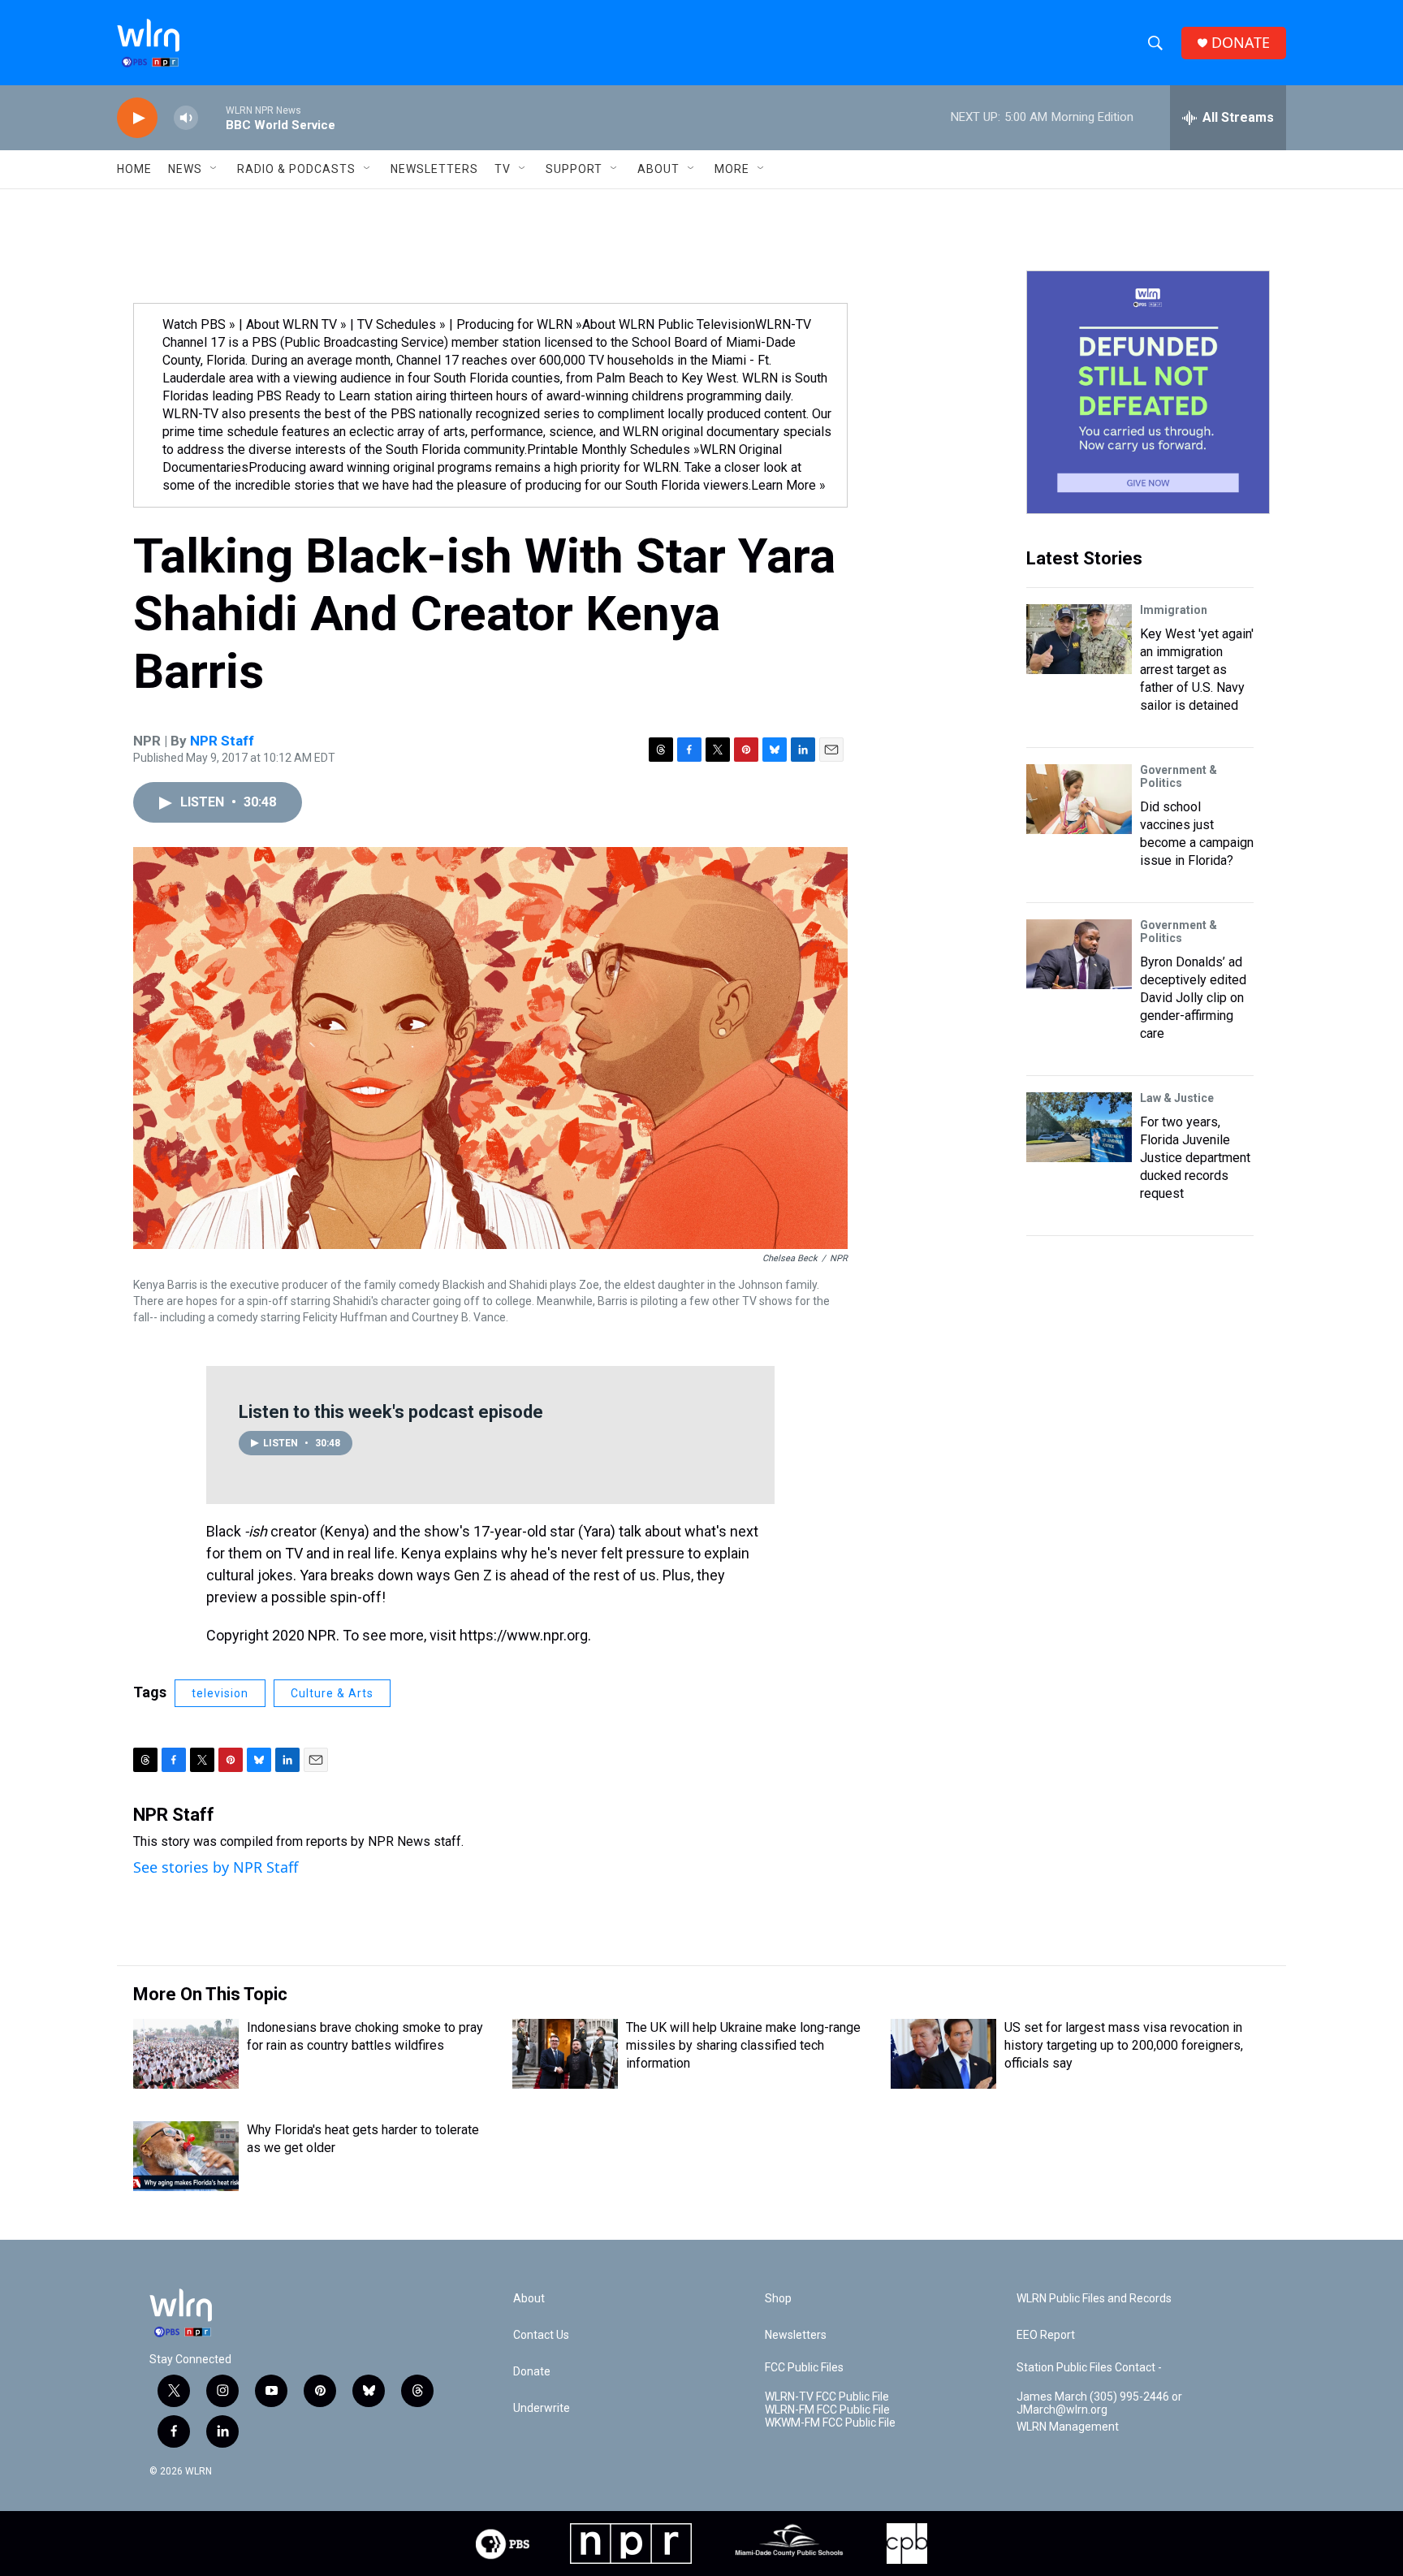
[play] (137, 118)
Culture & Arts (332, 1693)
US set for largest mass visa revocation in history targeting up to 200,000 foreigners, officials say (1124, 2045)
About (658, 169)
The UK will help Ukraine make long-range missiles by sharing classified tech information (743, 2045)
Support (574, 169)
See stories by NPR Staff (216, 1867)
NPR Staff (222, 741)
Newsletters (434, 169)
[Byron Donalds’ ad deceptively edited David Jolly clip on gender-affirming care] (1079, 954)
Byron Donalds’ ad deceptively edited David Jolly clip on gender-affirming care (1193, 998)
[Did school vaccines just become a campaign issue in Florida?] (1079, 799)
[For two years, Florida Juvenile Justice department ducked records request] (1079, 1127)
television (220, 1693)
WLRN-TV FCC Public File (827, 2397)
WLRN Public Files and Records (1094, 2299)
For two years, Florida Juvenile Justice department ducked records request (1195, 1158)
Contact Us (541, 2335)
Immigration (1174, 610)
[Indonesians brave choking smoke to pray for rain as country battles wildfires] (186, 2054)
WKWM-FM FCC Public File (830, 2423)
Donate (532, 2372)
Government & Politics (1179, 776)
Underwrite (542, 2408)
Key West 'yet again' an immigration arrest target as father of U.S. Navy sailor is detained (1197, 670)
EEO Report (1046, 2335)
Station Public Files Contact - (1089, 2368)
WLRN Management (1068, 2427)
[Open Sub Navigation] (214, 169)
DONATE (1241, 43)
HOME (134, 169)
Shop (778, 2299)
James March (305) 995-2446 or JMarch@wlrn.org (1099, 2403)
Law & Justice (1177, 1098)
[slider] (212, 117)
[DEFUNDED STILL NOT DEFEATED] (1148, 392)
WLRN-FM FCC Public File (827, 2410)
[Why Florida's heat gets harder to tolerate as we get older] (186, 2156)
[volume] (186, 118)
